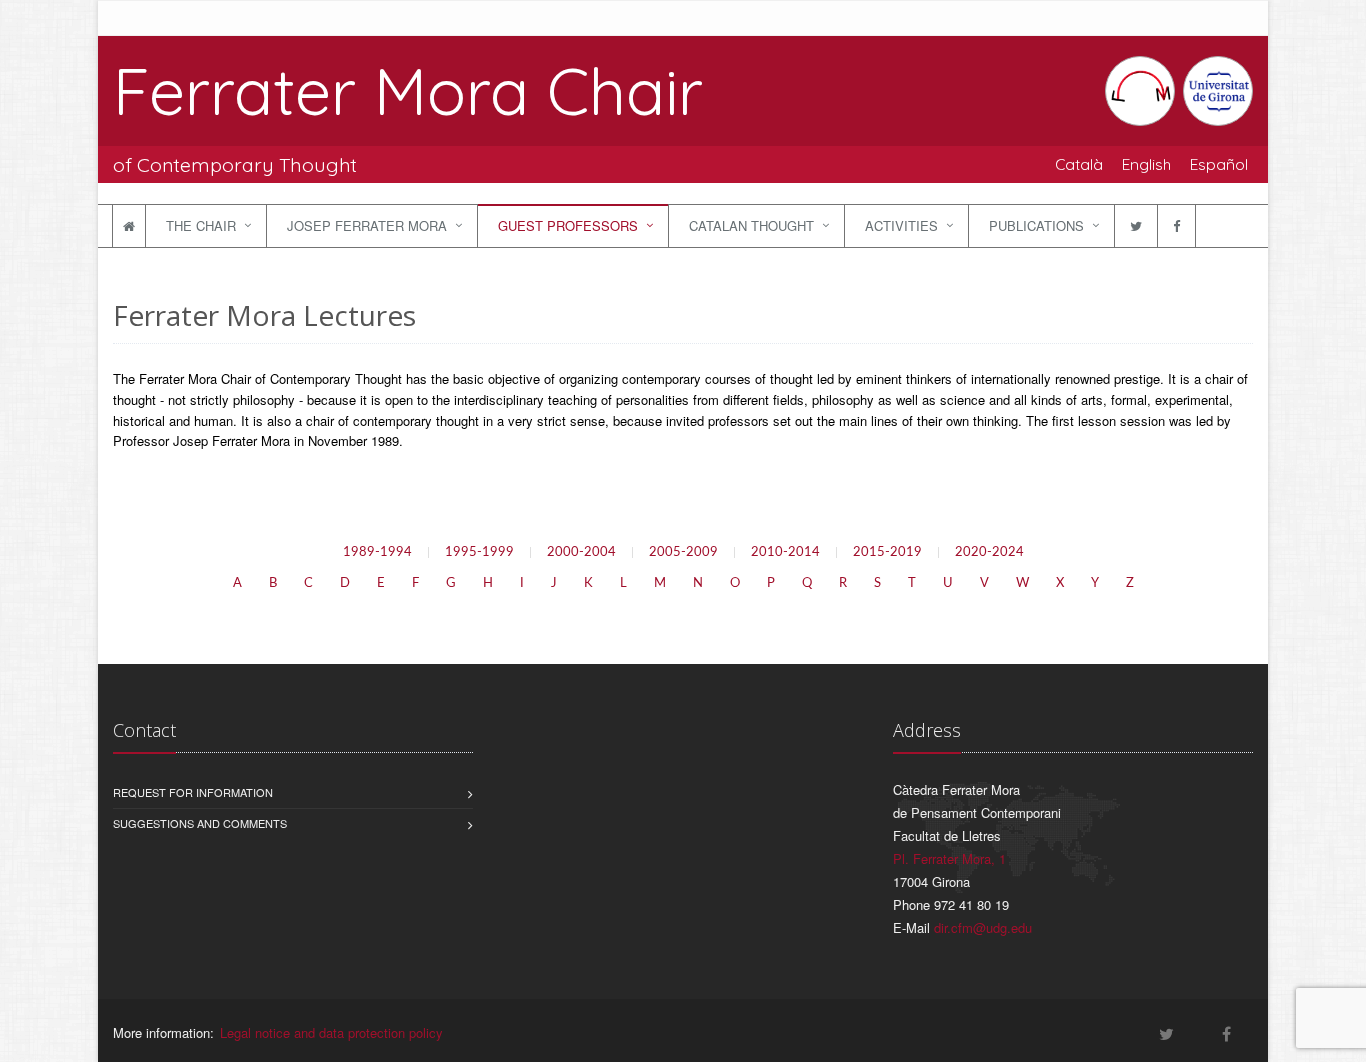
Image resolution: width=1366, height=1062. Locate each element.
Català (1079, 164)
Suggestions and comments (200, 823)
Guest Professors (568, 225)
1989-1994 (377, 552)
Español (1219, 164)
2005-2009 (683, 552)
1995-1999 (479, 552)
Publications (1036, 225)
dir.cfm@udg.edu (983, 927)
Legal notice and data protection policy (331, 1032)
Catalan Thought (751, 225)
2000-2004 (581, 552)
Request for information (193, 792)
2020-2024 (989, 552)
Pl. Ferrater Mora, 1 (949, 858)
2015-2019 (887, 552)
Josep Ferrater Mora (367, 225)
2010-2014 (785, 552)
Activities (901, 225)
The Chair (201, 225)
